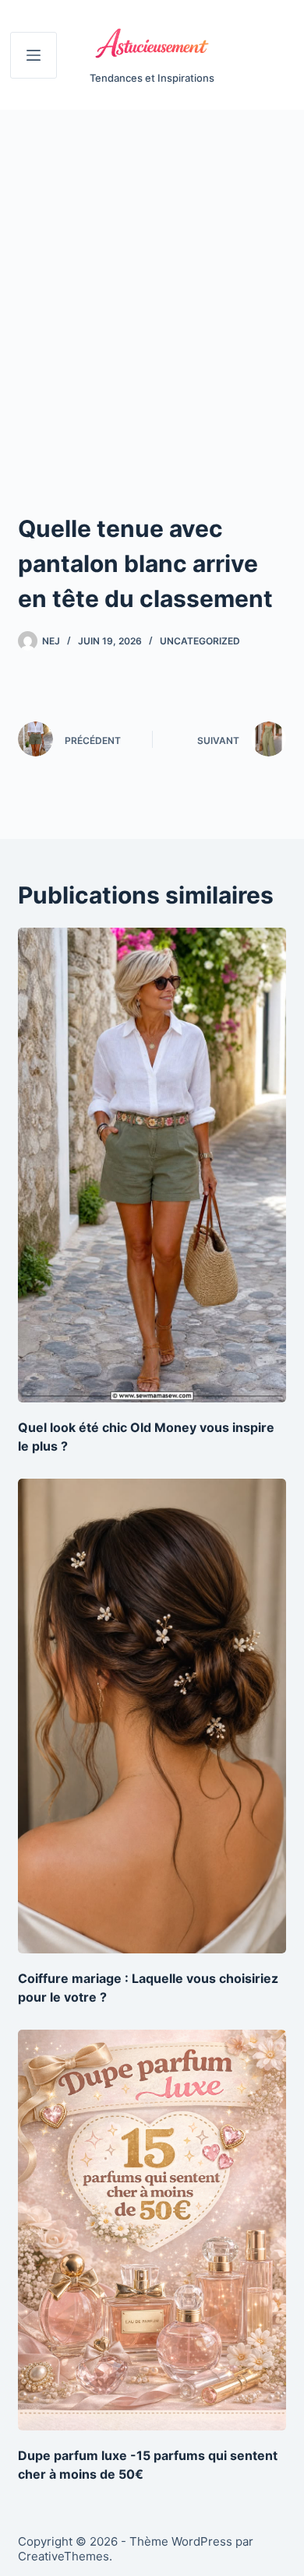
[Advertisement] (152, 269)
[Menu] (34, 55)
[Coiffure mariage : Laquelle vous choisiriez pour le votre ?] (152, 1716)
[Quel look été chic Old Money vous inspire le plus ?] (152, 1165)
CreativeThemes (64, 2556)
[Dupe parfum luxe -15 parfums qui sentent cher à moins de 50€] (152, 2230)
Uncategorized (200, 641)
